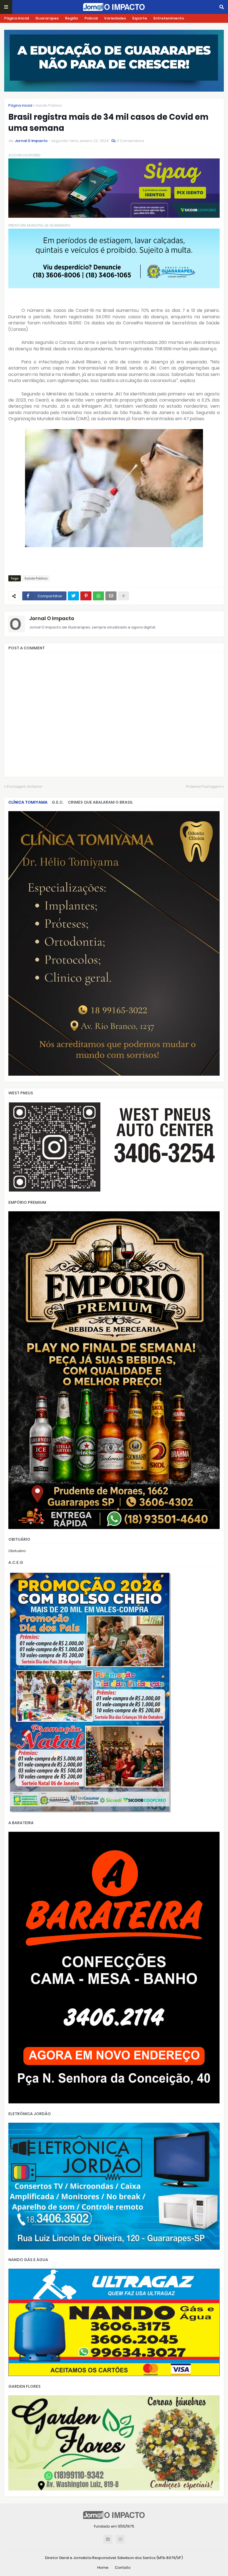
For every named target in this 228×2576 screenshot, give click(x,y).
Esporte (140, 18)
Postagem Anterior (25, 787)
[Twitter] (73, 596)
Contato (123, 2568)
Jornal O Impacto (52, 618)
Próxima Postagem (204, 787)
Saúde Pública (49, 105)
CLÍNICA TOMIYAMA (28, 802)
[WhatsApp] (98, 596)
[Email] (111, 596)
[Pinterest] (86, 596)
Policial (91, 18)
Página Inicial (17, 18)
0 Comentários (131, 141)
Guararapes (47, 18)
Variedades (115, 18)
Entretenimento (169, 18)
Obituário (17, 1551)
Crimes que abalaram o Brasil (100, 802)
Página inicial (20, 105)
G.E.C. (58, 802)
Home (103, 2568)
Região (72, 18)
